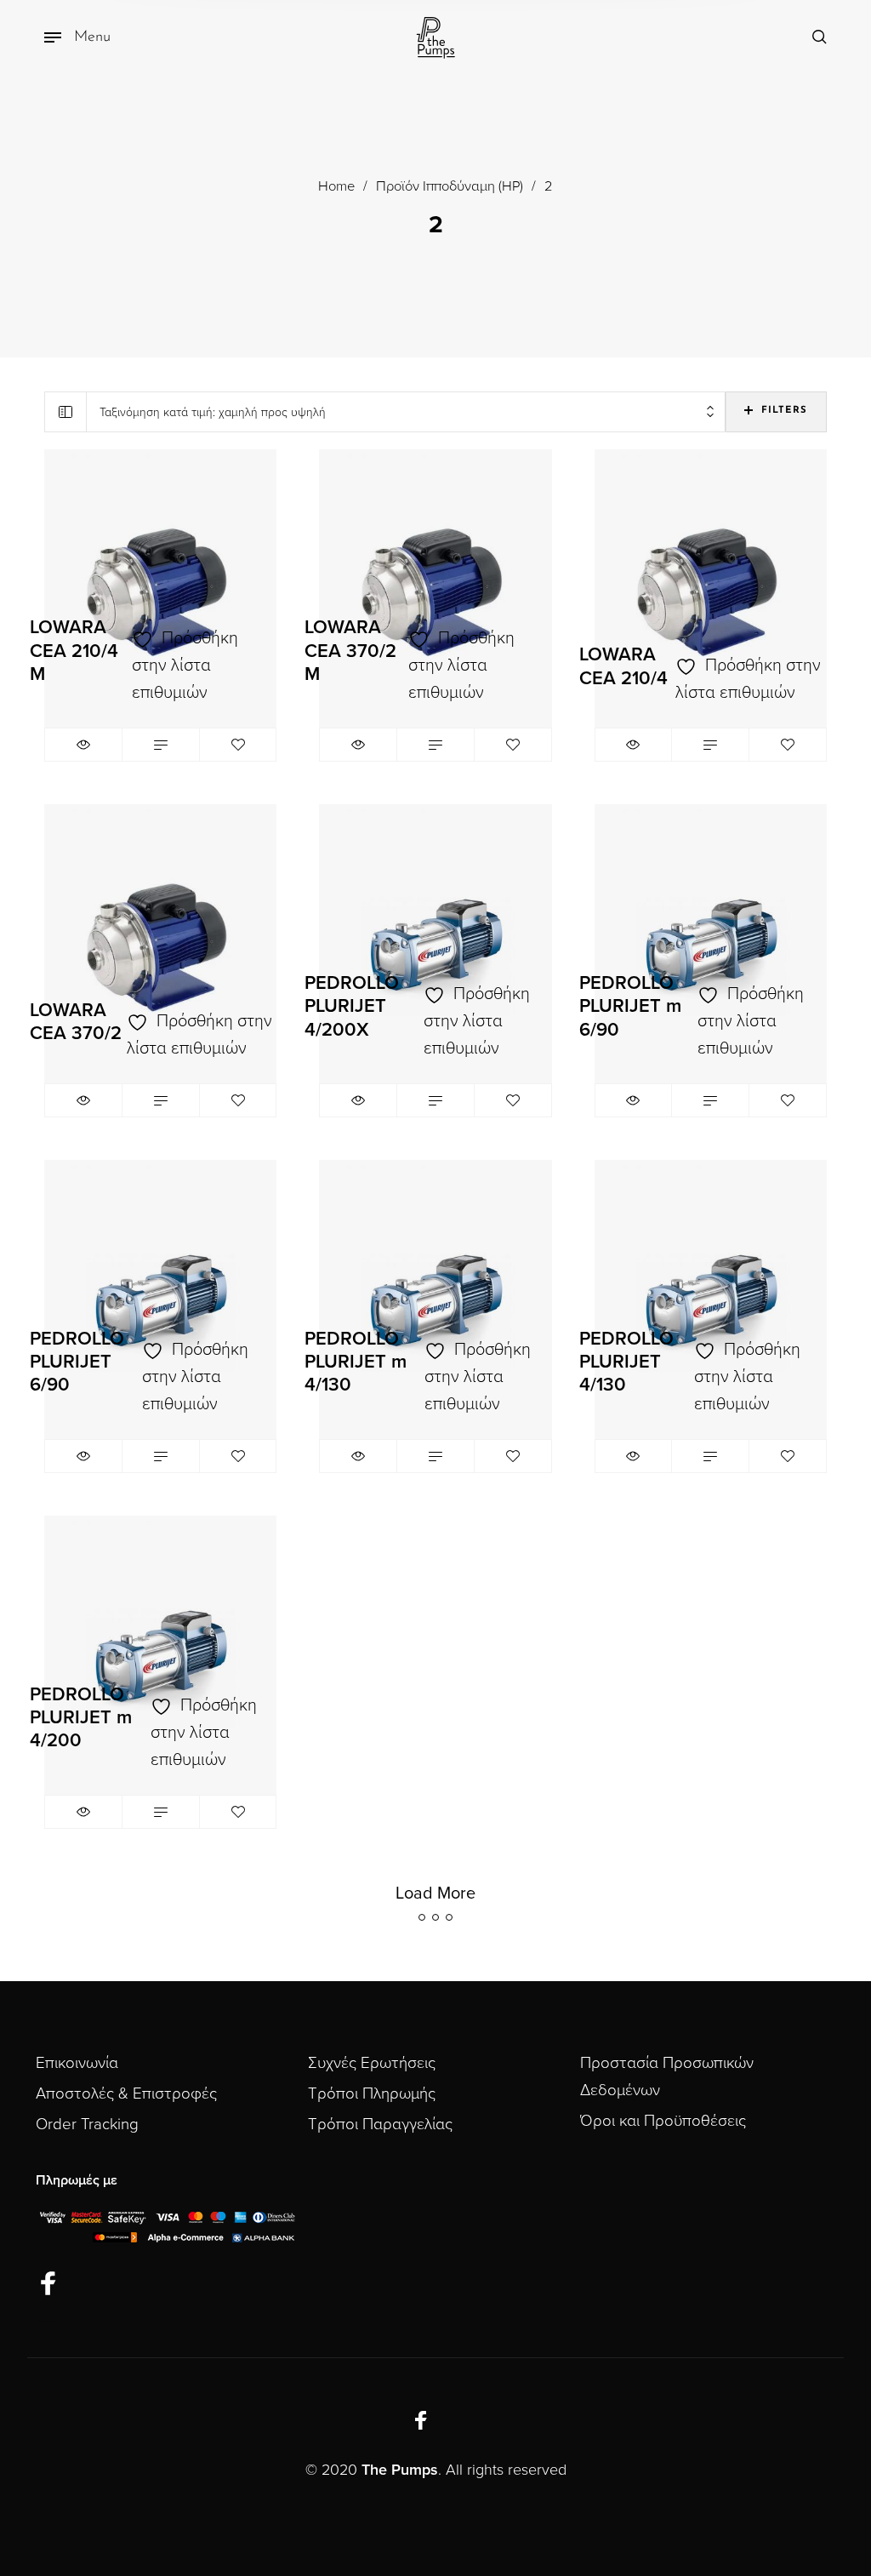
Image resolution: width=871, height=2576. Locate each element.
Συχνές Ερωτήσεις (372, 2063)
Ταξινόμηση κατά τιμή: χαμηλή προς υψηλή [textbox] (213, 412)
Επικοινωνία (77, 2063)
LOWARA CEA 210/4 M (74, 650)
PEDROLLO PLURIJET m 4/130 (356, 1362)
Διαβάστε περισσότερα (161, 745)
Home (336, 186)
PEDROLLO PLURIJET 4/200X (352, 1006)
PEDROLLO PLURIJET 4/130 (626, 1362)
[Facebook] (48, 2285)
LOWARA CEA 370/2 (76, 1022)
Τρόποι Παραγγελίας (380, 2124)
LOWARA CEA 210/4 (623, 666)
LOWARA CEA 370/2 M (350, 650)
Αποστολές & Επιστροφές (126, 2093)
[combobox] (406, 412)
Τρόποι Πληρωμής (372, 2093)
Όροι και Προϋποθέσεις (663, 2121)
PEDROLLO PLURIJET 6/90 (77, 1362)
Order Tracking (87, 2124)
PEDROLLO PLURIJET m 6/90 (630, 1006)
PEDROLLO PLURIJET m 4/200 (81, 1717)
